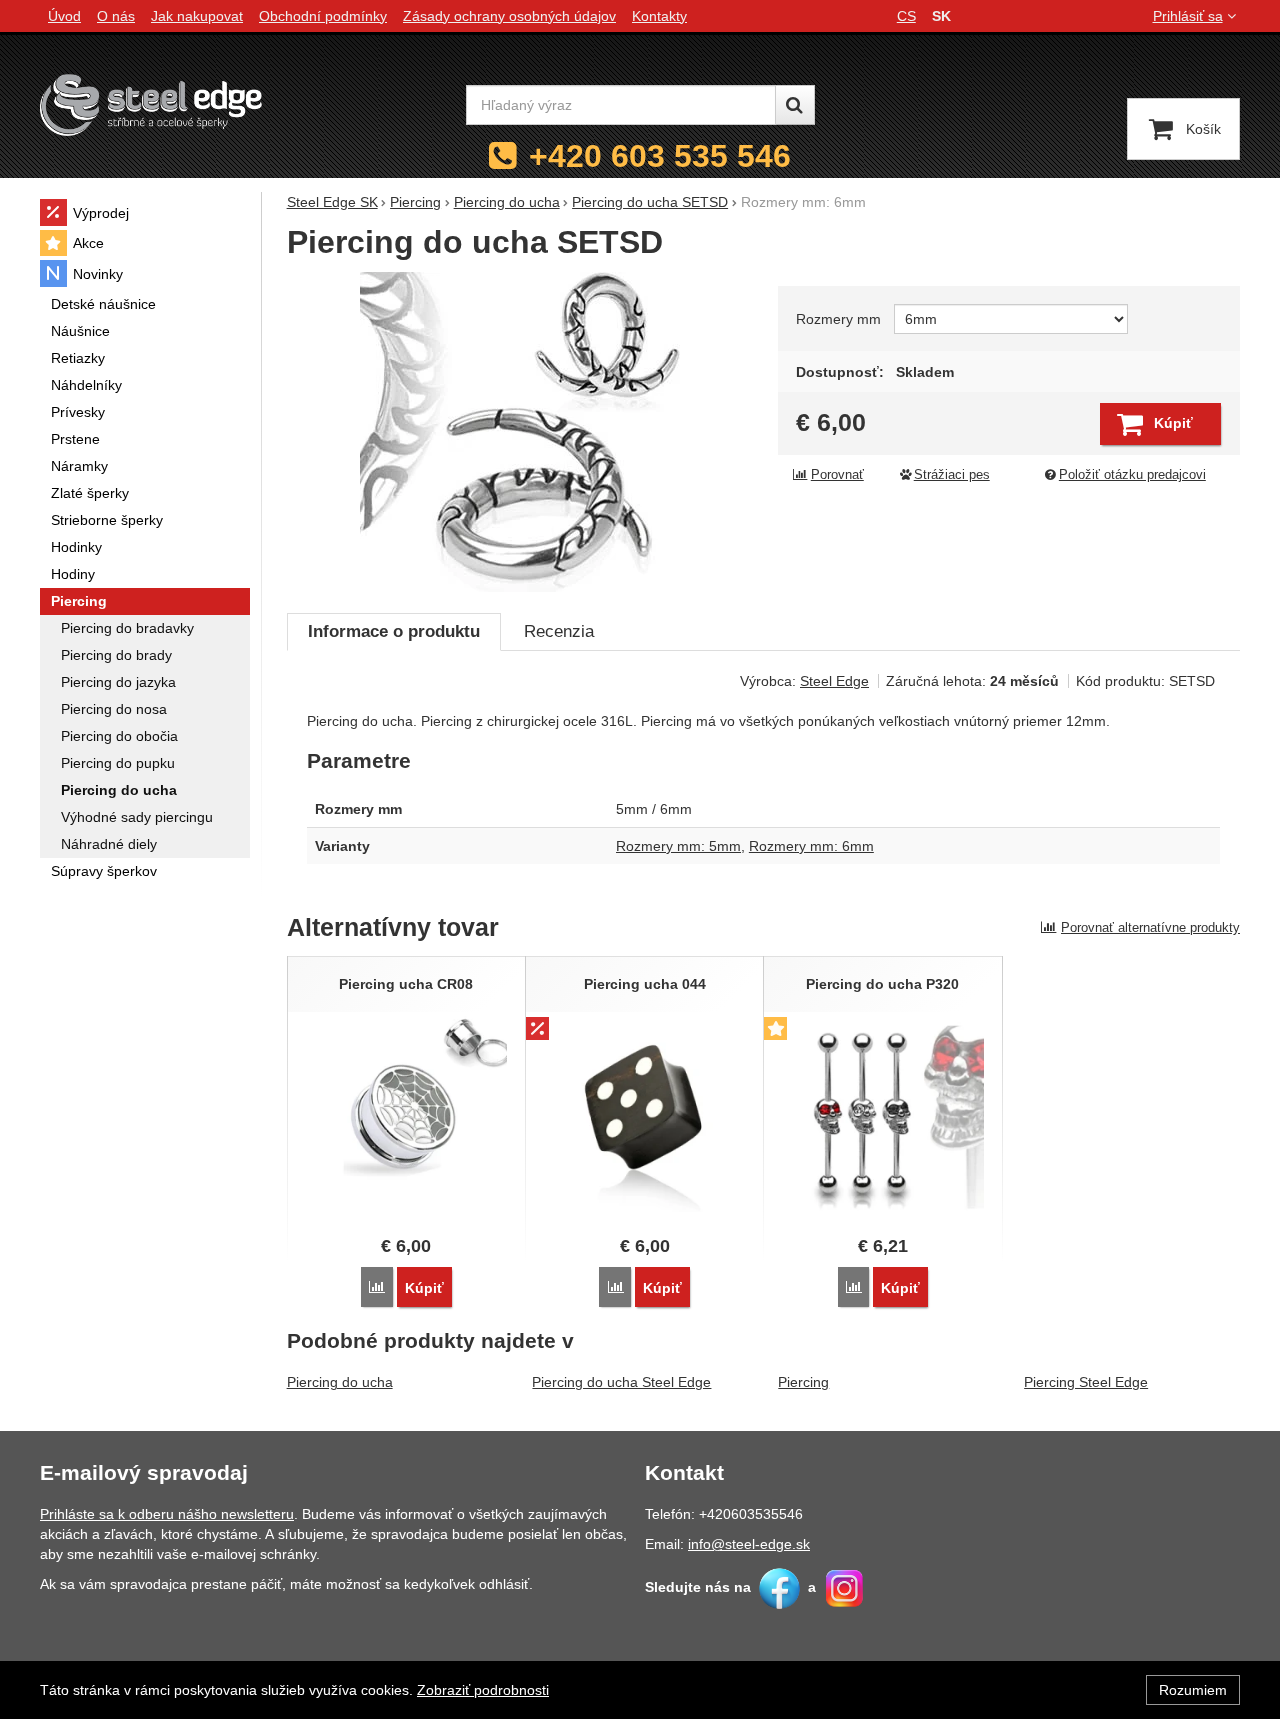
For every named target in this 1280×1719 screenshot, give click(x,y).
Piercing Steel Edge (1086, 1382)
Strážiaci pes (952, 475)
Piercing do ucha (340, 1382)
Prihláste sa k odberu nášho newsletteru (167, 1514)
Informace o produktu (394, 631)
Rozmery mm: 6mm (811, 846)
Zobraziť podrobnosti (483, 1690)
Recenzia (559, 631)
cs (906, 16)
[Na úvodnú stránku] (151, 104)
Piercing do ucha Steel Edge (621, 1382)
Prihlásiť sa (1188, 16)
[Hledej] (795, 105)
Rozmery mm (838, 319)
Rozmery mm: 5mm (678, 846)
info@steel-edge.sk (749, 1544)
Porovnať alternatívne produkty (1150, 927)
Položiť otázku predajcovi (1132, 475)
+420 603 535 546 (660, 156)
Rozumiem (1193, 1690)
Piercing (803, 1382)
